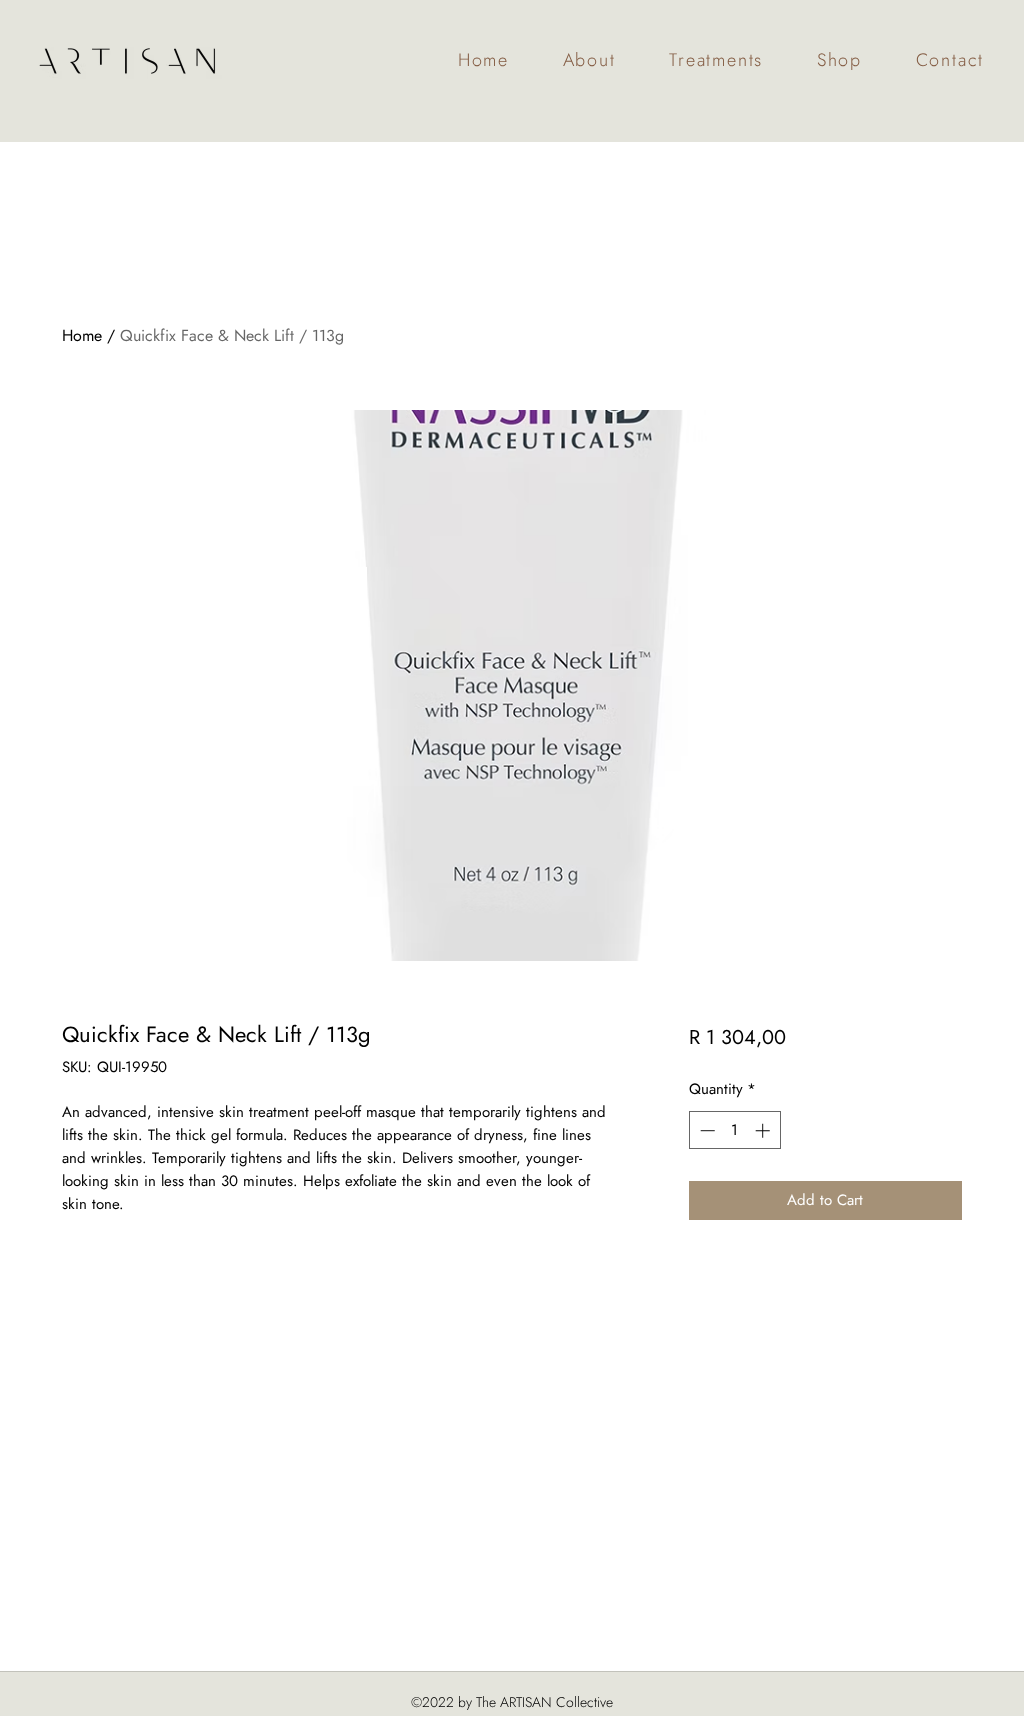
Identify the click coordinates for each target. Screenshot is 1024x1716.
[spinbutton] (734, 1130)
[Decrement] (705, 1130)
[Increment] (764, 1130)
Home (82, 335)
